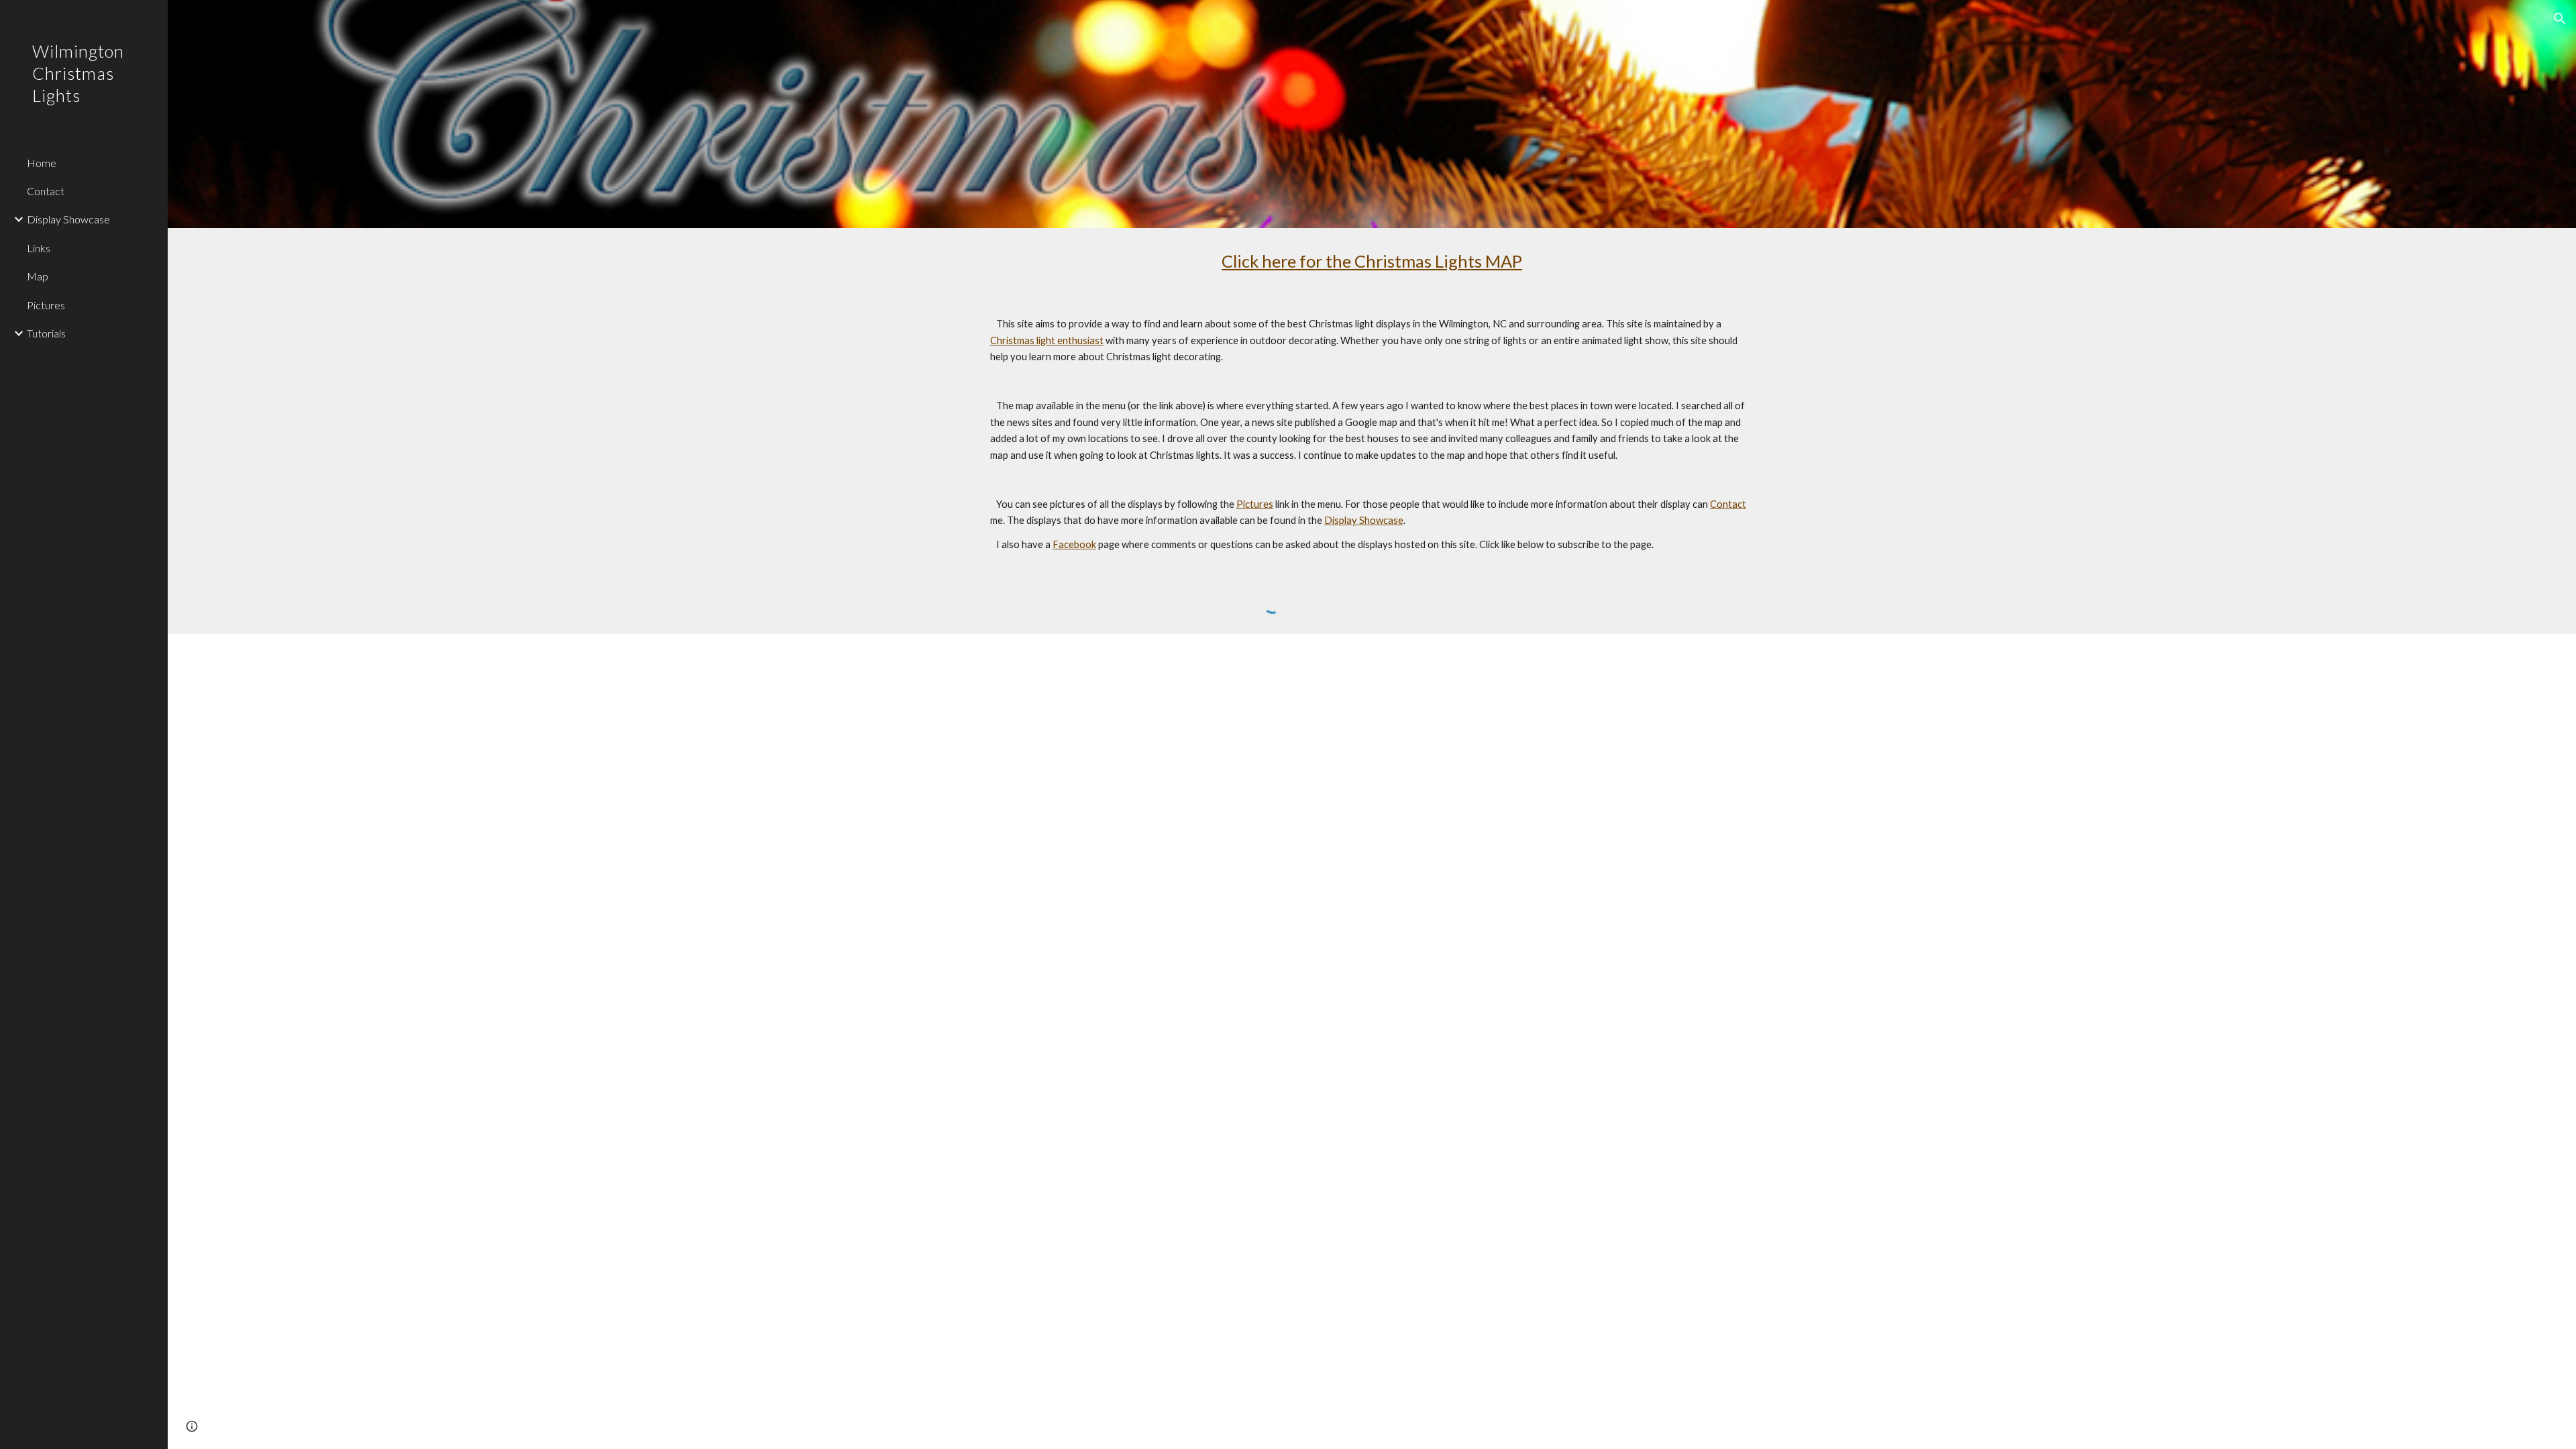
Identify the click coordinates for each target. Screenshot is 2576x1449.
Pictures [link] (46, 305)
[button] (2560, 19)
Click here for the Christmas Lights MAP (1372, 261)
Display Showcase (1364, 520)
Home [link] (42, 163)
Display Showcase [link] (68, 219)
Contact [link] (46, 191)
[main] (1372, 261)
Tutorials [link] (46, 333)
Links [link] (39, 248)
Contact (1728, 504)
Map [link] (38, 276)
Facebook (1074, 544)
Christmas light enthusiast (1047, 340)
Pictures (1255, 504)
